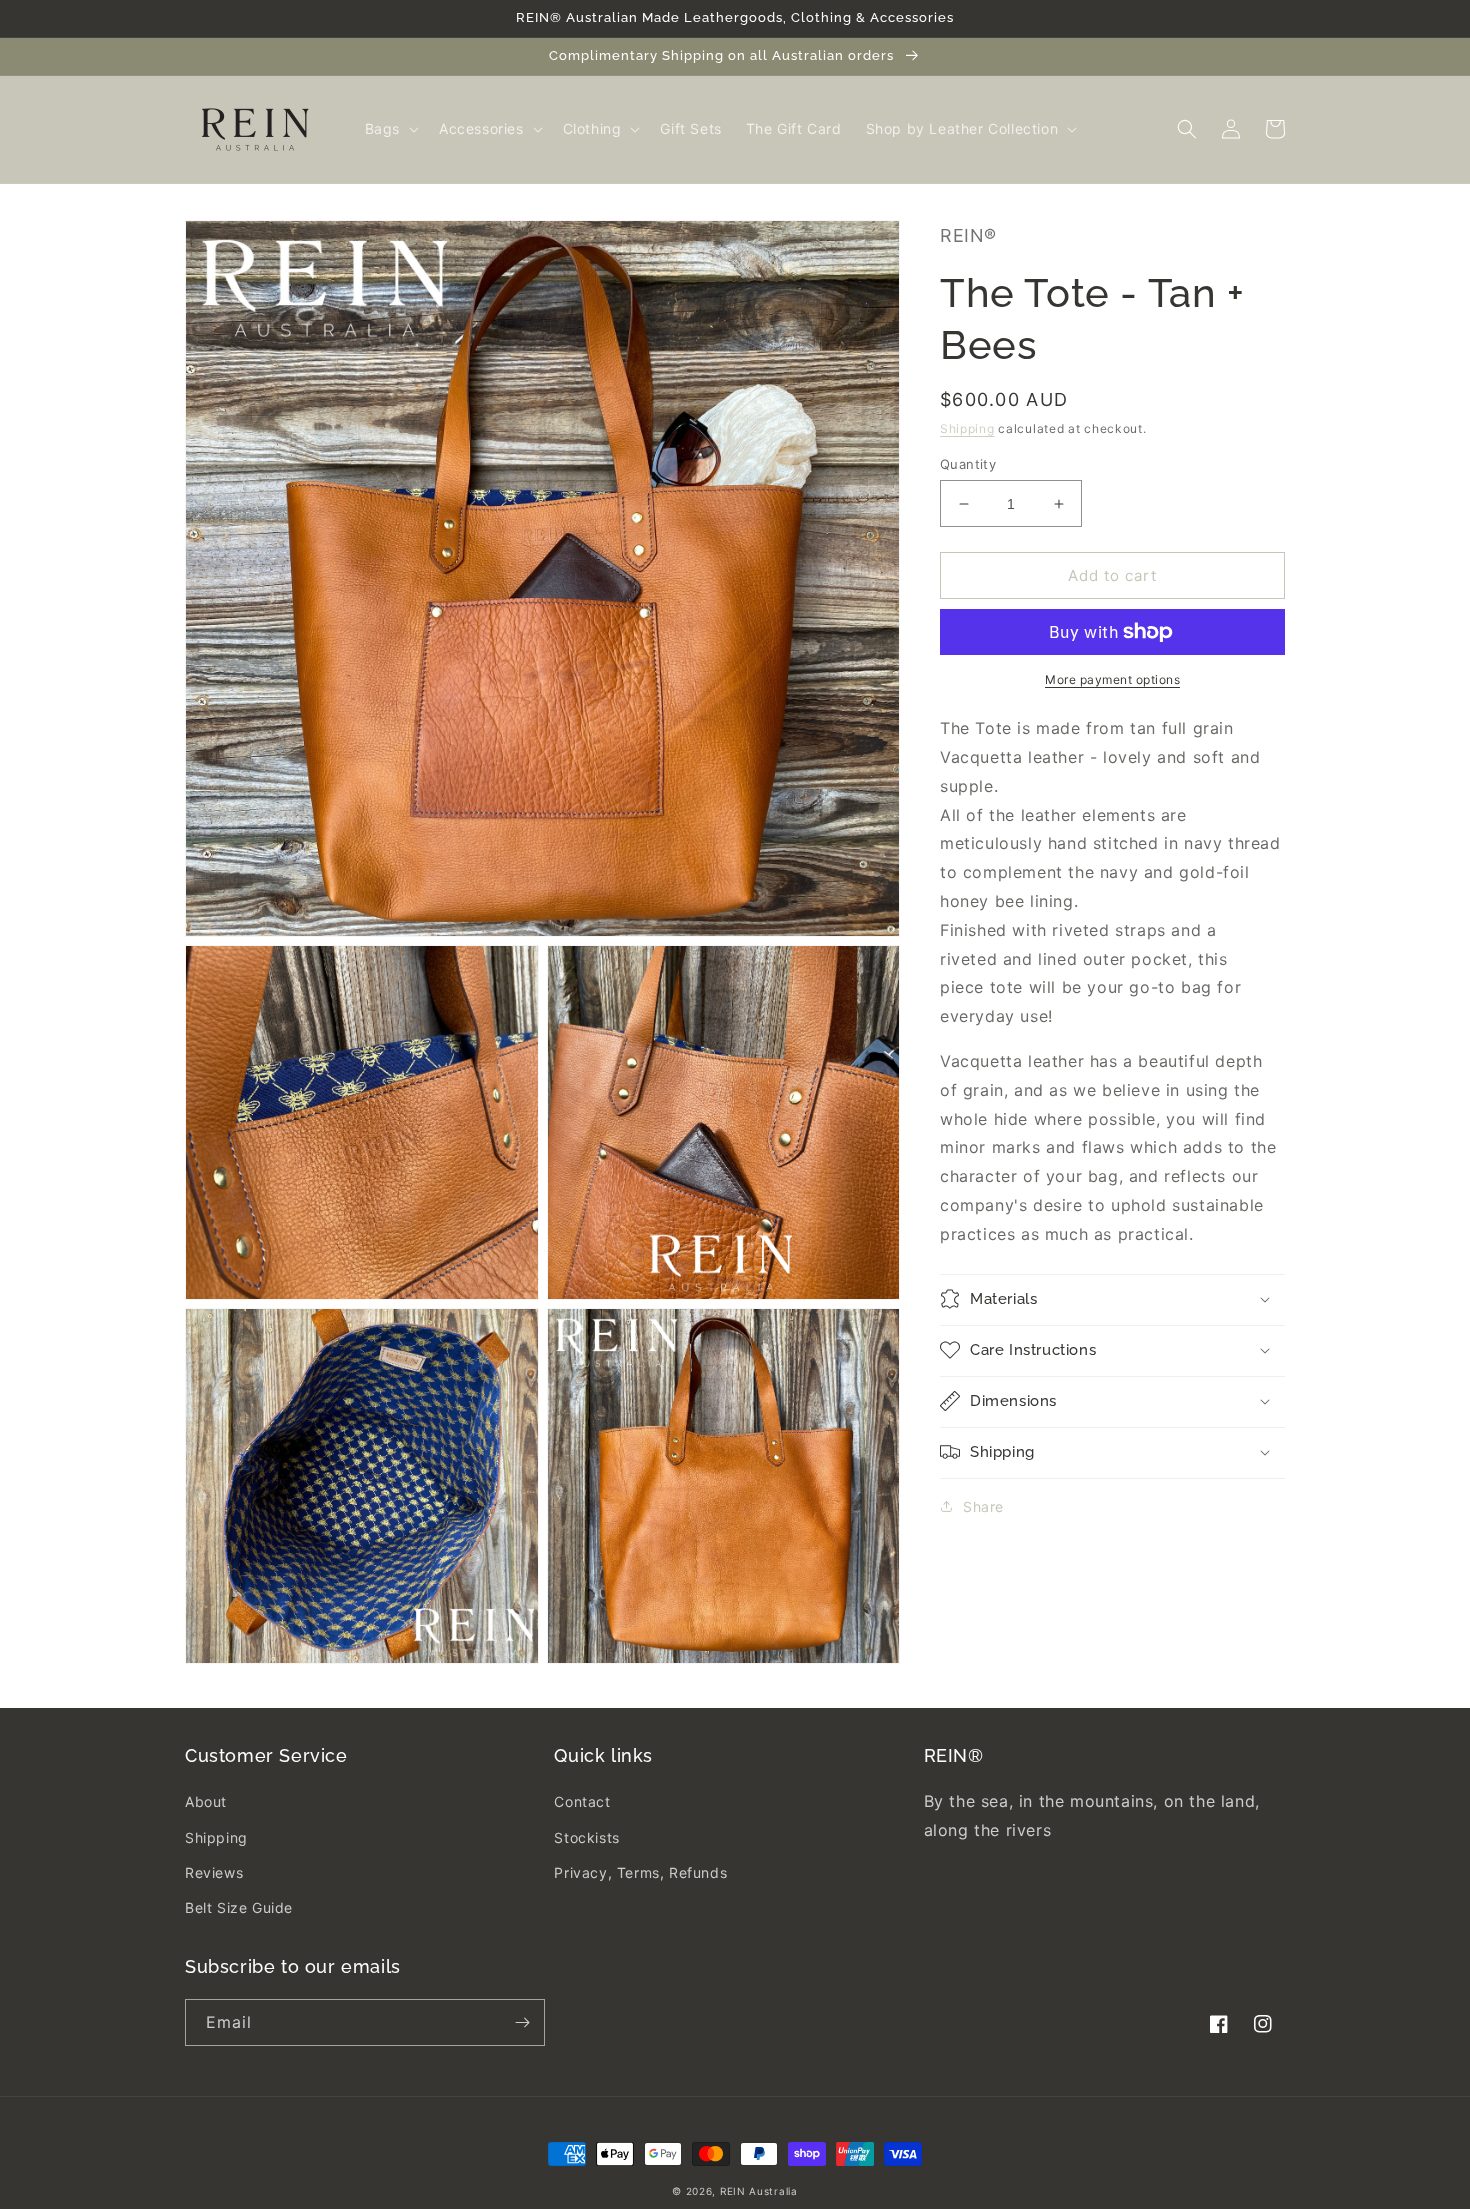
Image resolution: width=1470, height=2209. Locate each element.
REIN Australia (759, 2191)
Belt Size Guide (239, 1907)
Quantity (968, 464)
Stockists (586, 1837)
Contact (582, 1801)
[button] (390, 129)
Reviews (214, 1872)
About (206, 1801)
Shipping (967, 428)
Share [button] (983, 1505)
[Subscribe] (522, 2022)
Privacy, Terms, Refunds (640, 1872)
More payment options (1112, 679)
